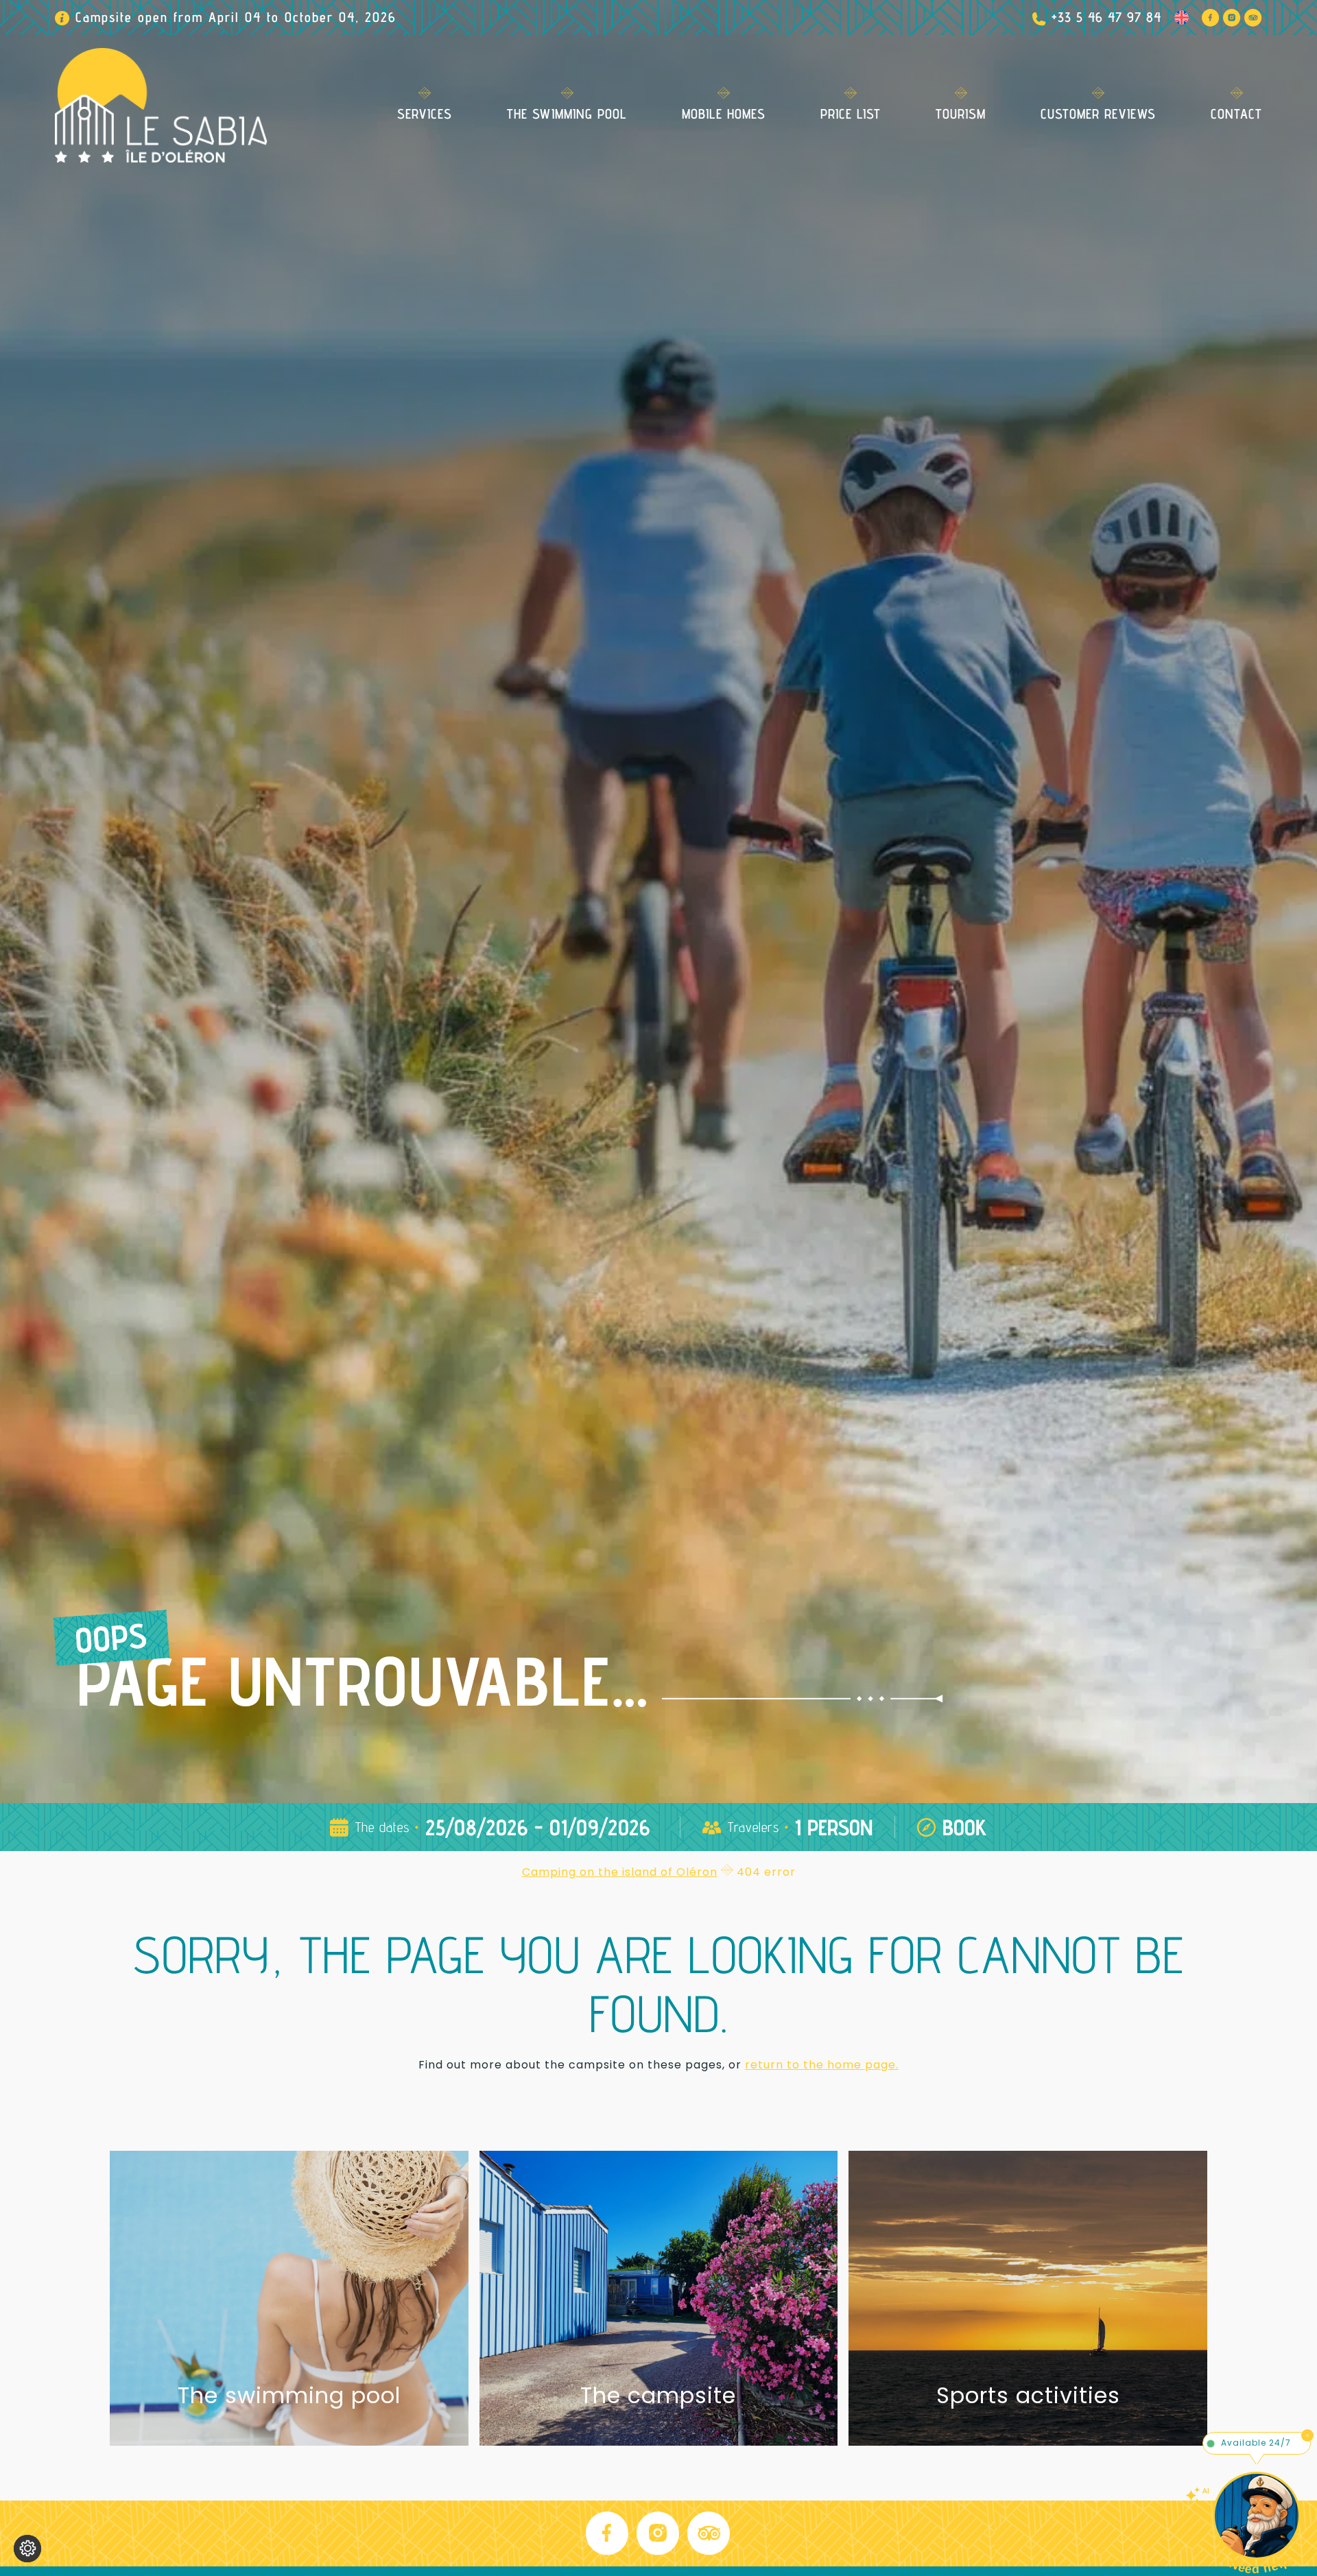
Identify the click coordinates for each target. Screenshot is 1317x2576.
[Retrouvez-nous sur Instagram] (1232, 18)
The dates (382, 1827)
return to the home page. (822, 2065)
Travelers (754, 1827)
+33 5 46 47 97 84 (1106, 17)
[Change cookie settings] (27, 2549)
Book (965, 1827)
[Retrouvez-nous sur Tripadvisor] (1253, 18)
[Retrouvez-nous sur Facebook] (1211, 18)
